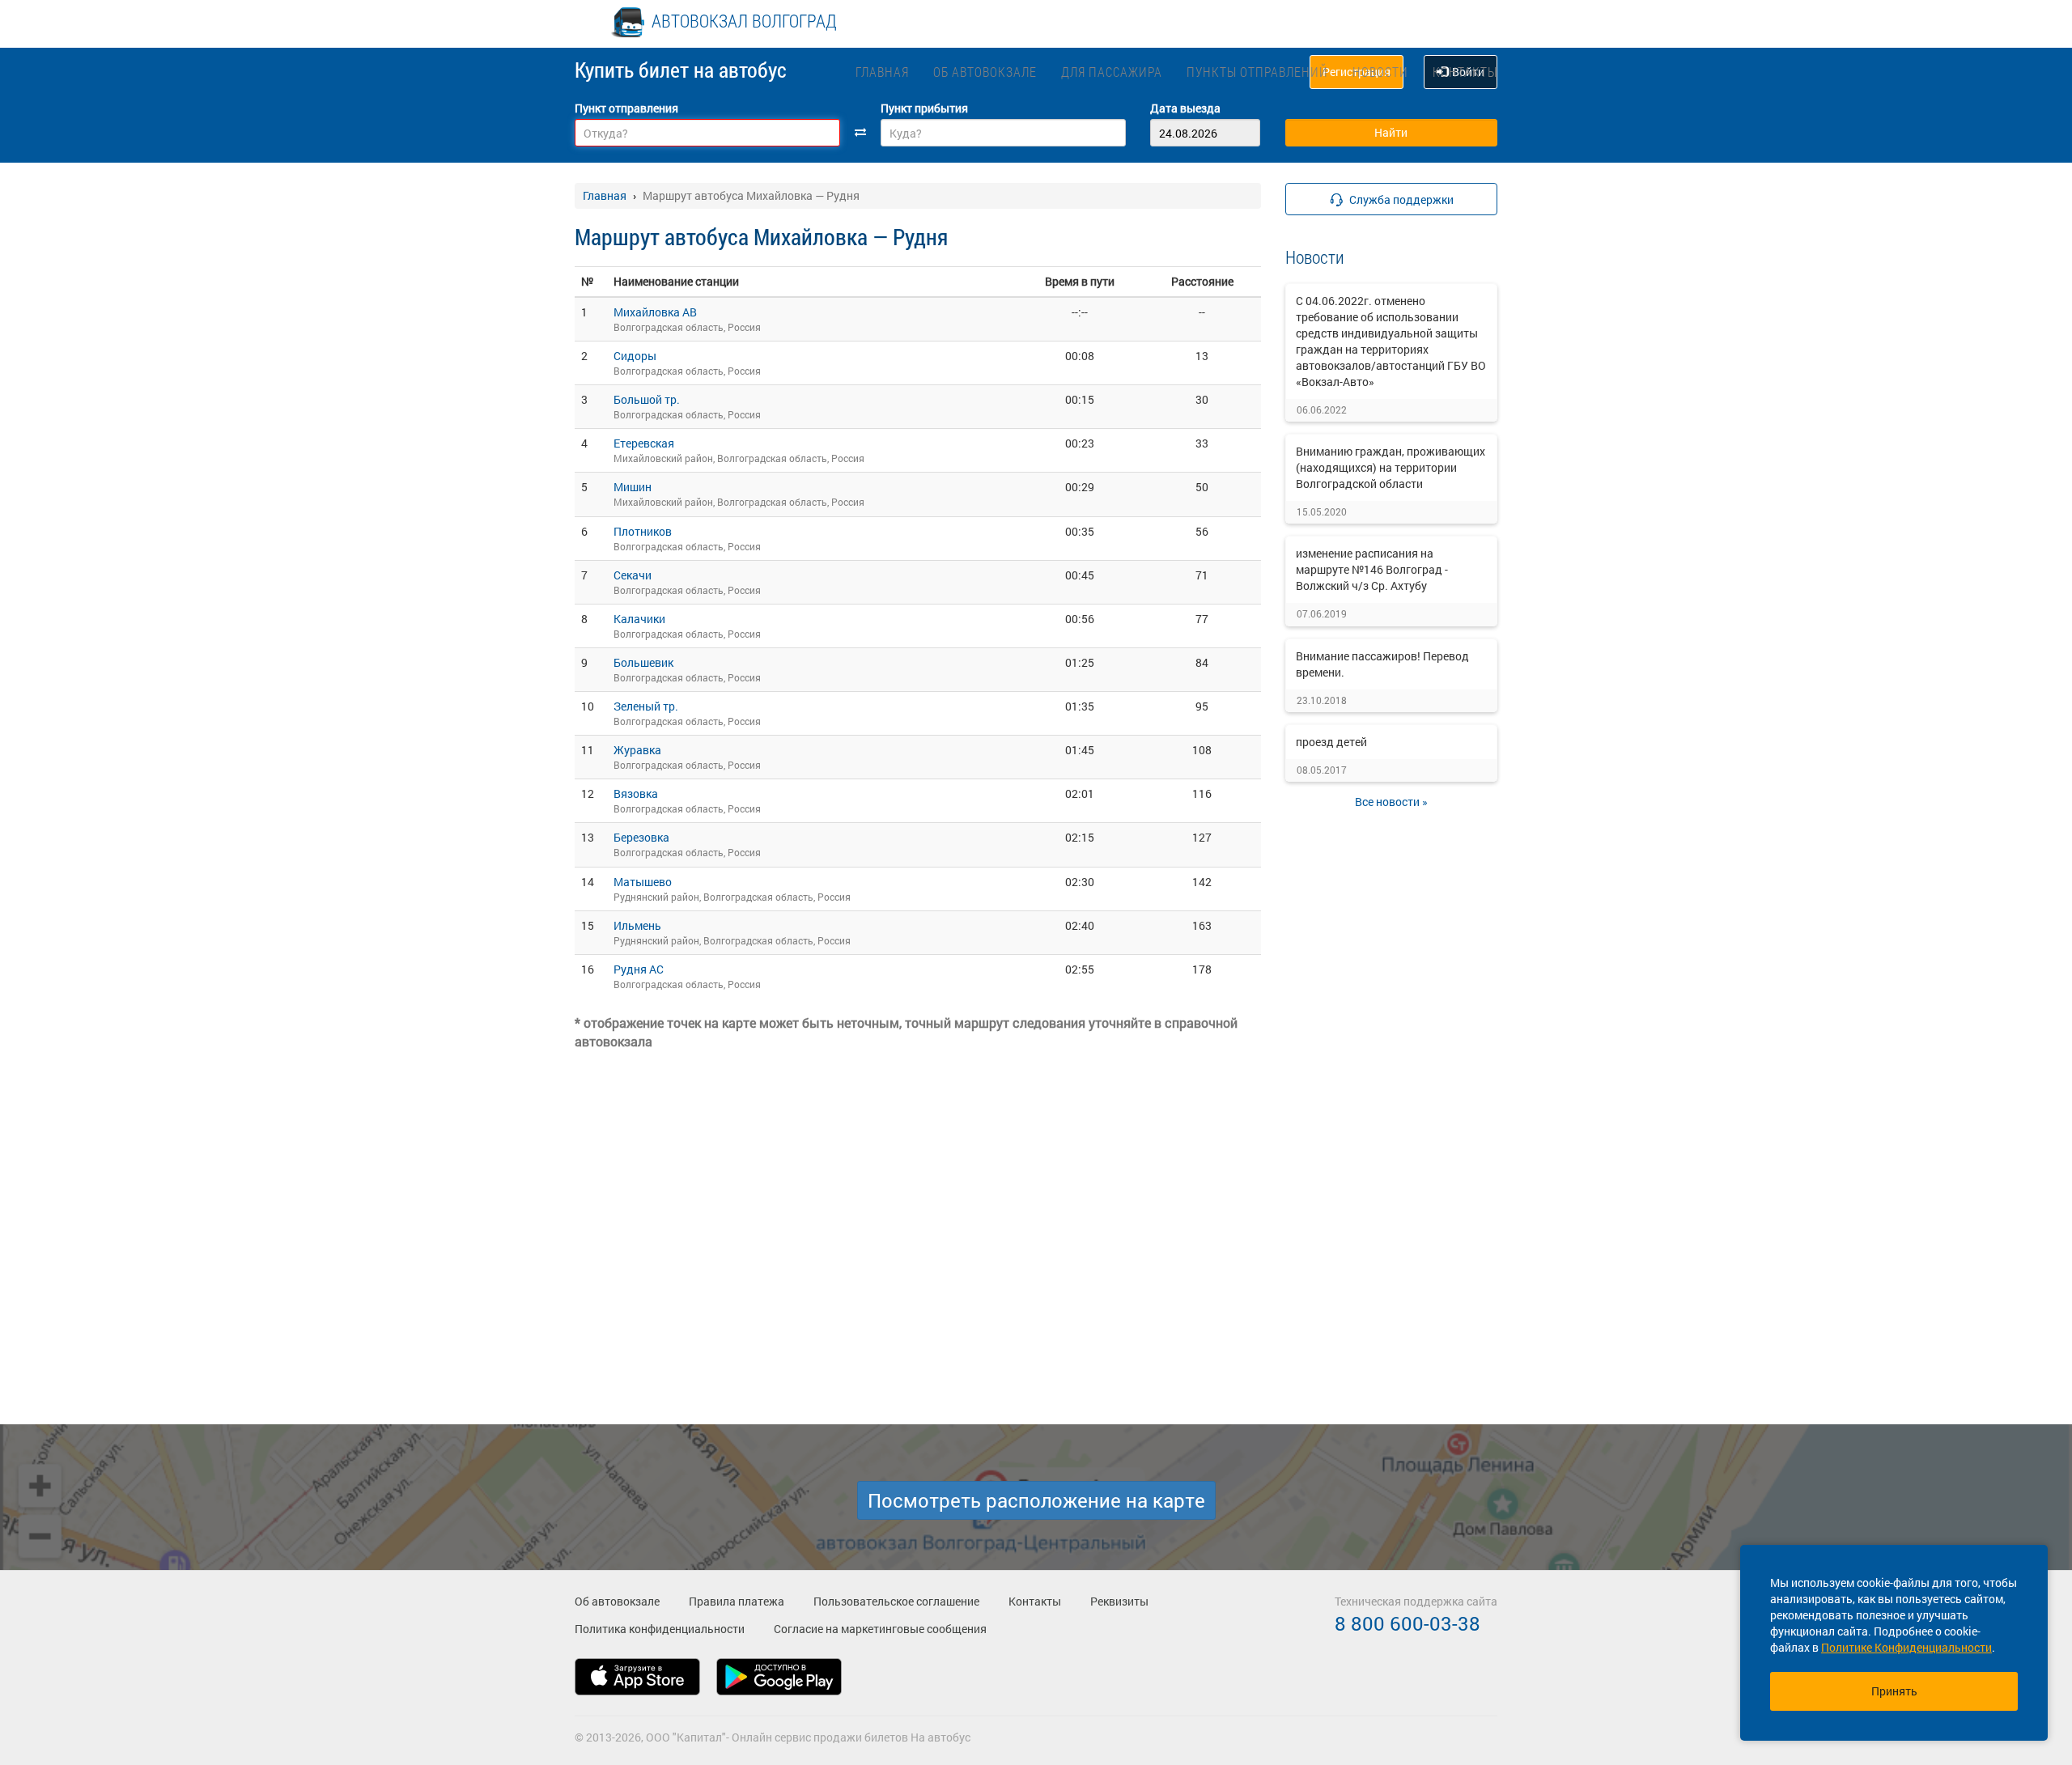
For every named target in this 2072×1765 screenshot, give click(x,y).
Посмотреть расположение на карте (1036, 1500)
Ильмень (637, 925)
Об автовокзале (985, 72)
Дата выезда (1185, 108)
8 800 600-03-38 (1408, 1623)
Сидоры (635, 356)
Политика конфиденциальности (660, 1629)
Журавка (637, 750)
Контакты (1465, 72)
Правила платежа (737, 1601)
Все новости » (1391, 802)
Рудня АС (639, 969)
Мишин (633, 487)
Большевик (643, 662)
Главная (882, 72)
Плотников (643, 531)
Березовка (641, 837)
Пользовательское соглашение (896, 1601)
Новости (1380, 72)
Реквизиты (1119, 1601)
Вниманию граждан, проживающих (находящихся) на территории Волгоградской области (1391, 467)
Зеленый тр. (646, 706)
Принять (1894, 1691)
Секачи (633, 575)
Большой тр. (647, 399)
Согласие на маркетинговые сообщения (880, 1629)
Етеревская (644, 443)
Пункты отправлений (1257, 72)
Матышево (643, 882)
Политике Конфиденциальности (1906, 1647)
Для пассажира (1112, 72)
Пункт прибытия (924, 108)
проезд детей (1331, 742)
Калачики (639, 619)
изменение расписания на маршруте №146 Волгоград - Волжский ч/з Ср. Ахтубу (1372, 569)
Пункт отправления (626, 108)
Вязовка (636, 793)
